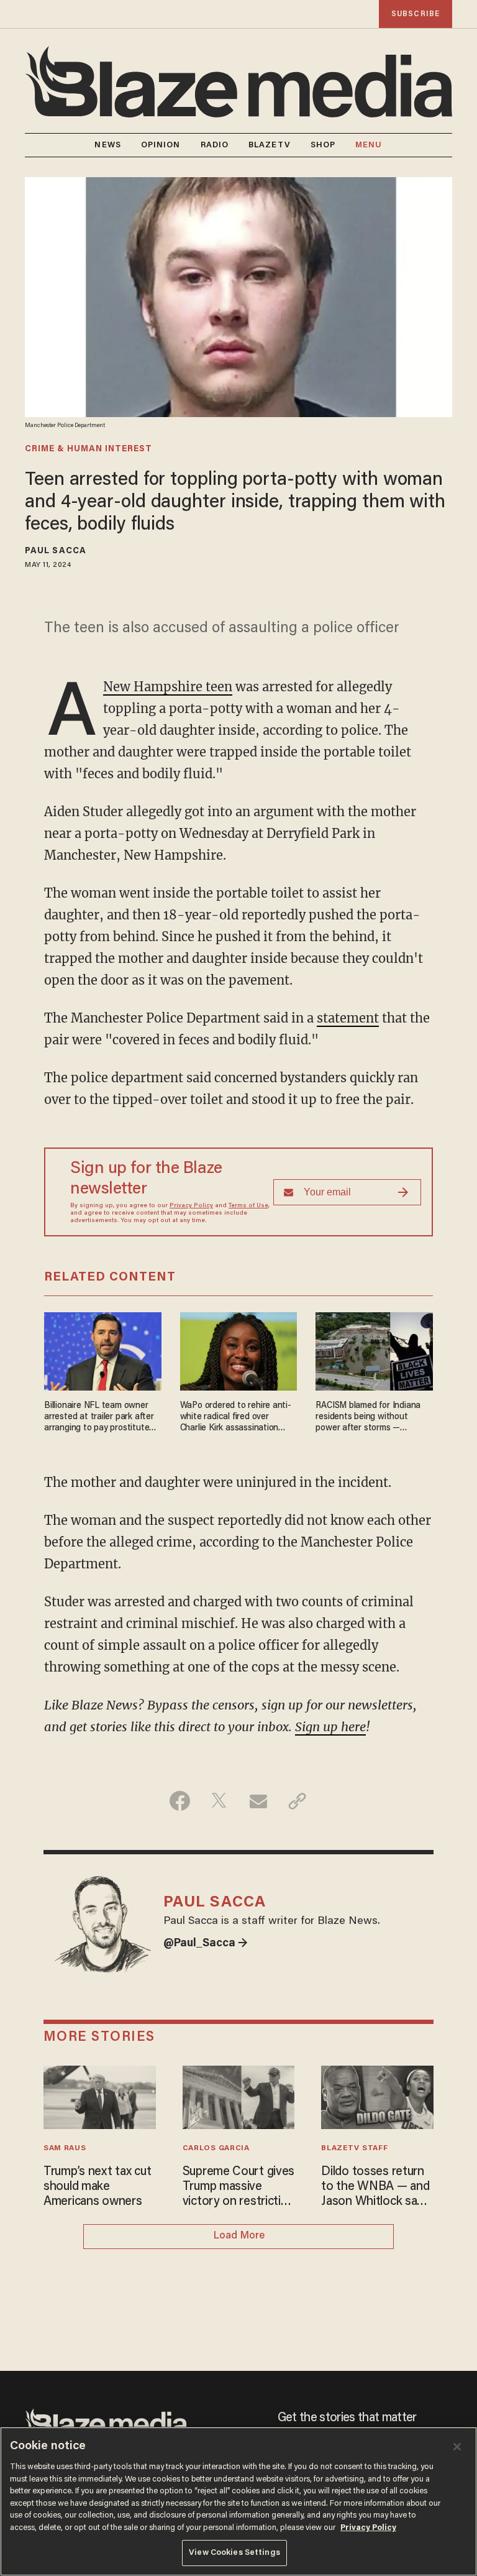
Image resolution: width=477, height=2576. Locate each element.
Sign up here (330, 1727)
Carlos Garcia (216, 2148)
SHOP (323, 145)
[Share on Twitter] (219, 1801)
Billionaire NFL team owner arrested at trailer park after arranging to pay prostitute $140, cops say (99, 1418)
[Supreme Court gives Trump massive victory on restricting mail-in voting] (239, 2096)
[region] (238, 2501)
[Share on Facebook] (180, 1801)
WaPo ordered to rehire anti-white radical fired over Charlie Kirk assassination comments (236, 1418)
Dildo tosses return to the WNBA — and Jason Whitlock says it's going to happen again (375, 2187)
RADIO (215, 145)
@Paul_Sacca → (206, 1944)
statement (348, 1018)
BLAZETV (270, 145)
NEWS (107, 145)
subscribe (416, 14)
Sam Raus (65, 2148)
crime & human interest (89, 449)
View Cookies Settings (234, 2553)
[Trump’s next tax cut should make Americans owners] (100, 2096)
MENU (369, 145)
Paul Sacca (56, 551)
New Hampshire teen (168, 687)
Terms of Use (248, 1206)
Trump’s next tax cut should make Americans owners (97, 2187)
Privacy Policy (191, 1206)
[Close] (457, 2447)
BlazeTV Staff (354, 2148)
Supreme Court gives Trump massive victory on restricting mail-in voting (239, 2187)
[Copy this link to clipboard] (297, 1801)
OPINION (161, 145)
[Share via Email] (258, 1801)
